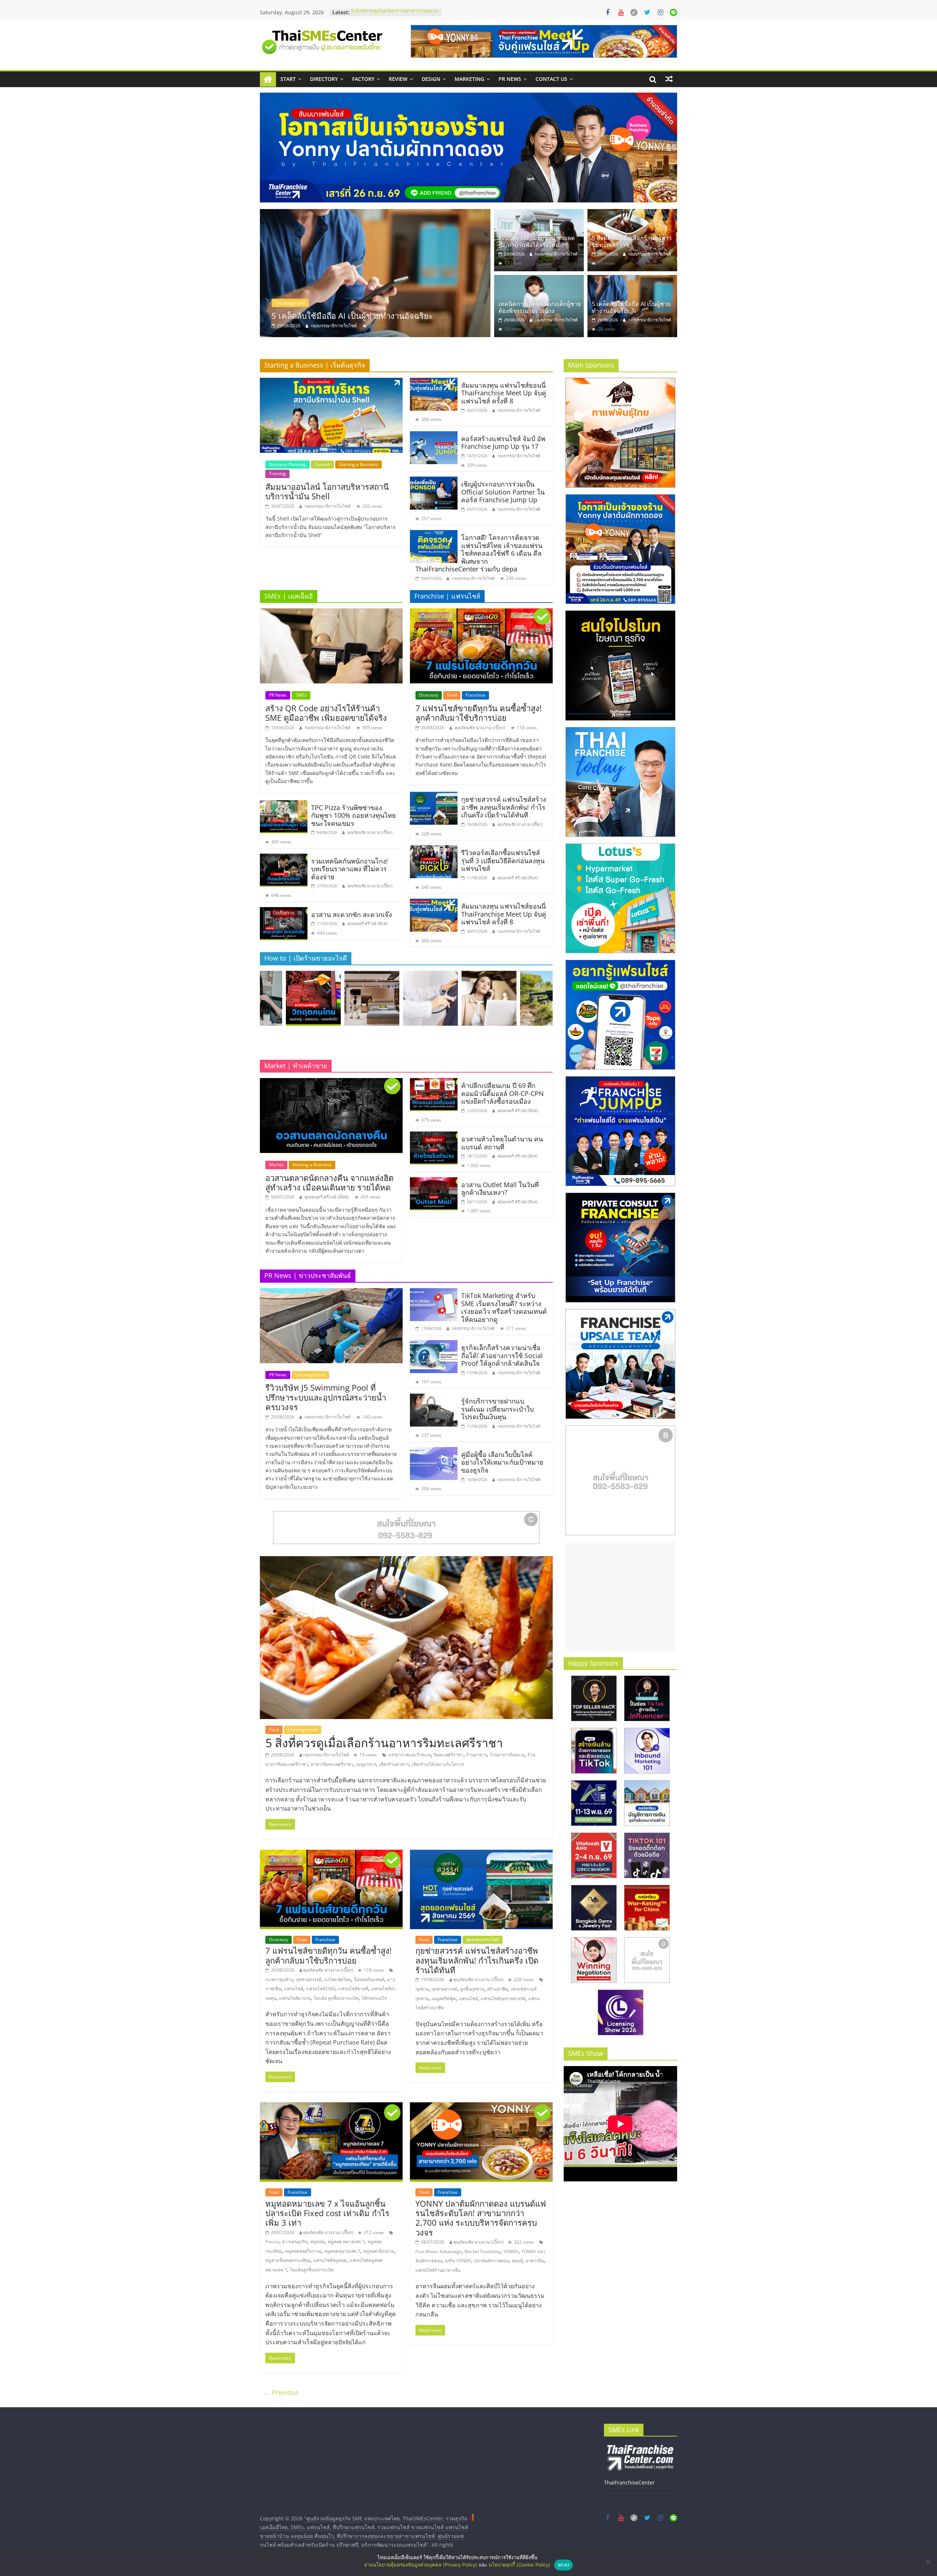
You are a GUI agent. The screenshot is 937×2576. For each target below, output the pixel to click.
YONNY (511, 2251)
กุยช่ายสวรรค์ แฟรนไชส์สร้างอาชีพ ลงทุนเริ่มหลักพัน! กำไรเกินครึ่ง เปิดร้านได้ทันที (504, 807)
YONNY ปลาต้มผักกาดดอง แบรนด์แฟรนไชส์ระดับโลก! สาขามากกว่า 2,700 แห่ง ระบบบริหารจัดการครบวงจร (481, 2218)
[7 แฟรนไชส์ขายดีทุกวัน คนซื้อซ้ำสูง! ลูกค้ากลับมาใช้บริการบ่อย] (481, 613)
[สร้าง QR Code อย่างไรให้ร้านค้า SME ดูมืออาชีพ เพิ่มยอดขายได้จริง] (331, 613)
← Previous (281, 2392)
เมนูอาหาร (366, 1764)
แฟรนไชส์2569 (321, 1989)
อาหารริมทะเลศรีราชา (332, 1764)
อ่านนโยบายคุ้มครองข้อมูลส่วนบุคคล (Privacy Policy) (421, 2565)
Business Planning (288, 464)
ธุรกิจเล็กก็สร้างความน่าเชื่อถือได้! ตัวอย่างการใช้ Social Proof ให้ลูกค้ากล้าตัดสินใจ (502, 1355)
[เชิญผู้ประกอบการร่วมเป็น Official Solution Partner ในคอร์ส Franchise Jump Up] (434, 481)
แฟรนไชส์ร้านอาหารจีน (438, 2270)
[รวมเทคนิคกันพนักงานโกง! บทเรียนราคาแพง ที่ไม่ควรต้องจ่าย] (284, 858)
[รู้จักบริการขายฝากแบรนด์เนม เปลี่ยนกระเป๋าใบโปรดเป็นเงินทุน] (434, 1398)
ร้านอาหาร (477, 1755)
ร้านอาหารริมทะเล (507, 1755)
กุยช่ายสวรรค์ (309, 1979)
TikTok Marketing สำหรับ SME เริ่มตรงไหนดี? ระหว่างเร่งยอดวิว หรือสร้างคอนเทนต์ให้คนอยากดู (504, 1307)
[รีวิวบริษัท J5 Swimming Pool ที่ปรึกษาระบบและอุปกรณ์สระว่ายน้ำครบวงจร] (331, 1293)
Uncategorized (407, 303)
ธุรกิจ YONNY (458, 2261)
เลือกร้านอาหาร (394, 1764)
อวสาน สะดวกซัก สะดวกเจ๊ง (352, 914)
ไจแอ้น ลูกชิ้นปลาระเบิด (336, 1998)
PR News (510, 79)
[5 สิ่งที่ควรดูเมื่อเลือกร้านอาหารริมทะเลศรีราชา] (473, 273)
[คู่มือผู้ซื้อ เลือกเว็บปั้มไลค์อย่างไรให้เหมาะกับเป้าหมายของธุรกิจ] (434, 1451)
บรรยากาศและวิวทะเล (410, 1755)
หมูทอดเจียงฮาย (378, 2251)
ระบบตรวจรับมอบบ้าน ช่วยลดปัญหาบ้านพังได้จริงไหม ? (537, 241)
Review (398, 79)
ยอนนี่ (517, 2261)
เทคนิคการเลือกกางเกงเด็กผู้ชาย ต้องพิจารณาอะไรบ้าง (540, 307)
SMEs (301, 695)
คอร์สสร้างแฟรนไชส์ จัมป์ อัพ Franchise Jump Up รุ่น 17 (503, 443)
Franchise (475, 695)
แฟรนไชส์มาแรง (295, 1998)
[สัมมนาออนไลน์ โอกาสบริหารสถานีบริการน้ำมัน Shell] (331, 382)
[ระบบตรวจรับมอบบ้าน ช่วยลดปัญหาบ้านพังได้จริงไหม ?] (539, 213)
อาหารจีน (535, 2261)
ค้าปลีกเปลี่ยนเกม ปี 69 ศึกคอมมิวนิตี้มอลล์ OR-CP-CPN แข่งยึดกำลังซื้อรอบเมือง (503, 1093)
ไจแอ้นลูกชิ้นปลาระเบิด (312, 2270)
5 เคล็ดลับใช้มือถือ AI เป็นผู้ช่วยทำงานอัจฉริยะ (631, 307)
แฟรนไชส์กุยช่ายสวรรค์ (503, 1999)
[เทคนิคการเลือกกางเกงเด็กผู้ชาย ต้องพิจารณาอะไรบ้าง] (539, 279)
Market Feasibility (482, 2251)
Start (288, 79)
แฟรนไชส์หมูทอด (330, 2260)
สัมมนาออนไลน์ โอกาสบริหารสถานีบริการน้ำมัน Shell (327, 491)
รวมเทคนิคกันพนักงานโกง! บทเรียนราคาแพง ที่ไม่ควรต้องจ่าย (350, 869)
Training (277, 474)
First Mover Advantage (438, 2251)
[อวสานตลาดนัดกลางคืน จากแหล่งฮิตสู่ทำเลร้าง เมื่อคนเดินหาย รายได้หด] (331, 1082)
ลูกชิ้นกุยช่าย (472, 1989)
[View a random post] (669, 79)
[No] (928, 2562)
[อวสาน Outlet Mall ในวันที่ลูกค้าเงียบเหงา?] (434, 1182)
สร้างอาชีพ (497, 1989)
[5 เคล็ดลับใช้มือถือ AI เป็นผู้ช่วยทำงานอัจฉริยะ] (632, 279)
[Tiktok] (634, 12)
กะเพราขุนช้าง (279, 1979)
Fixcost (272, 2242)
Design (431, 79)
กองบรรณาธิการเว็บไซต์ (432, 326)
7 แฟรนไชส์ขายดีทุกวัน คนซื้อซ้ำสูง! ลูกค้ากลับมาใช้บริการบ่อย (479, 713)
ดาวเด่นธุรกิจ (295, 2242)
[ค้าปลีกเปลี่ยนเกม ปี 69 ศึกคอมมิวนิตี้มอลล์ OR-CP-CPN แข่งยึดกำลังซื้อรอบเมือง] (434, 1082)
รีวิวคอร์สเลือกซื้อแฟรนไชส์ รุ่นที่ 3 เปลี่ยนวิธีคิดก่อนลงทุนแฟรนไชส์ (503, 860)
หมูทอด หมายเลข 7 (346, 2242)
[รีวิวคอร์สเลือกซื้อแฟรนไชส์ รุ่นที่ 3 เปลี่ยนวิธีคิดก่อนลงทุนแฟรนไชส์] (434, 850)
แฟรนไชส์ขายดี (353, 1989)
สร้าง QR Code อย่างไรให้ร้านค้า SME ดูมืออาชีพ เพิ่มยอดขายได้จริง (326, 713)
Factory (363, 79)
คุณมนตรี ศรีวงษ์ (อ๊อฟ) (367, 923)
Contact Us (551, 79)
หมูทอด (318, 2242)
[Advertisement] (620, 1597)
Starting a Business (359, 464)
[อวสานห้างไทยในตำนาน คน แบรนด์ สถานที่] (434, 1136)
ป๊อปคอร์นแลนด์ (369, 1979)
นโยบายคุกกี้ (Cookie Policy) (520, 2565)
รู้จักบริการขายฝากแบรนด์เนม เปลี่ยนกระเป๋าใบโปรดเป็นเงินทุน (497, 1409)
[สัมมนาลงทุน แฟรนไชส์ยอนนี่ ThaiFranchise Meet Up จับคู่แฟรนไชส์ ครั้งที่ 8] (434, 382)
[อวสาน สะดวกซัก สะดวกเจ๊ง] (284, 912)
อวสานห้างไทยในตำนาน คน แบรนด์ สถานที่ (502, 1143)
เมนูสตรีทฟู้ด (444, 1999)
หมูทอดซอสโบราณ (303, 2251)
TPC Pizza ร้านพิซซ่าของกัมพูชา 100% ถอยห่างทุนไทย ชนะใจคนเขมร (354, 815)
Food (378, 303)
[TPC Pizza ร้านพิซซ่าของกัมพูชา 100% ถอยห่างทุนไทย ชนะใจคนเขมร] (284, 805)
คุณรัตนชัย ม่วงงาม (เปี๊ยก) (370, 832)
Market (276, 1165)
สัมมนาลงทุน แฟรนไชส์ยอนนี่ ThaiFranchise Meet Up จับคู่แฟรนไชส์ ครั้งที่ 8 (504, 393)
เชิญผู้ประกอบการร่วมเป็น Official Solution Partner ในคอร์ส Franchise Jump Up (503, 492)
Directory (324, 79)
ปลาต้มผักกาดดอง (491, 2261)
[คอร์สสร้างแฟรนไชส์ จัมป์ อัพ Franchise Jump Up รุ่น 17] (434, 436)
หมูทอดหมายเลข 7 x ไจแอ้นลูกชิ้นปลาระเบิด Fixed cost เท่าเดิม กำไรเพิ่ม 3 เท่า (327, 2213)
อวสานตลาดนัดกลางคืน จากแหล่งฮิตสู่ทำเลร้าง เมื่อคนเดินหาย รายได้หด (329, 1182)
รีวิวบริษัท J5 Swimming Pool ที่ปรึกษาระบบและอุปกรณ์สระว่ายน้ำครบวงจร (326, 1397)
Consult (322, 464)
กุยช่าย (422, 1989)
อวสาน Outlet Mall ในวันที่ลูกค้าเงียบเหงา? (500, 1189)
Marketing (469, 79)
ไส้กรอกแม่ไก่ (374, 1998)
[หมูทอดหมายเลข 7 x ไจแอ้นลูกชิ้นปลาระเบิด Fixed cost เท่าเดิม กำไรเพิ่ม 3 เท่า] (331, 2107)
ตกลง (563, 2565)
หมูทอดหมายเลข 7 (342, 2251)
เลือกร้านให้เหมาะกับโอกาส (438, 1764)
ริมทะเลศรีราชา (449, 1755)
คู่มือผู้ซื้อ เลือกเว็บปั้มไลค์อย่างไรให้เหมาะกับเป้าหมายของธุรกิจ (502, 1462)
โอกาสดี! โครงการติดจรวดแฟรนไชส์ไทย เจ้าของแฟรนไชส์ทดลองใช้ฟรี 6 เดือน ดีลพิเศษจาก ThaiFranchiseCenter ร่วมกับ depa (479, 553)
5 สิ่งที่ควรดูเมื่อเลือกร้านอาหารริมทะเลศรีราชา (451, 316)
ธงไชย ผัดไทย (338, 1979)
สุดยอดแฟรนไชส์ (483, 1940)
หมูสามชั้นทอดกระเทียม (288, 2260)
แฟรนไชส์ (294, 1989)
